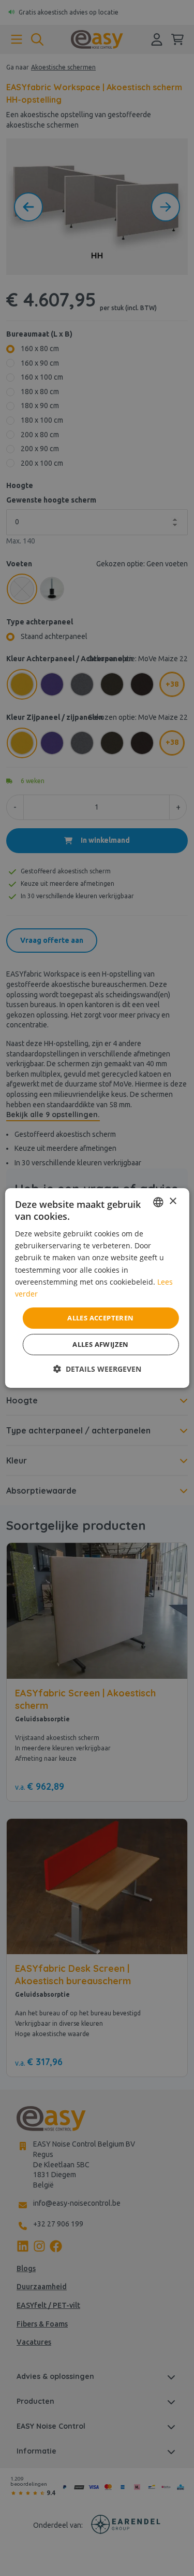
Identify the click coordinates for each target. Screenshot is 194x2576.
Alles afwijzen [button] (101, 1344)
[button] (97, 1369)
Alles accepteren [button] (100, 1318)
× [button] (173, 1201)
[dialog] (97, 1288)
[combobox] (158, 1202)
